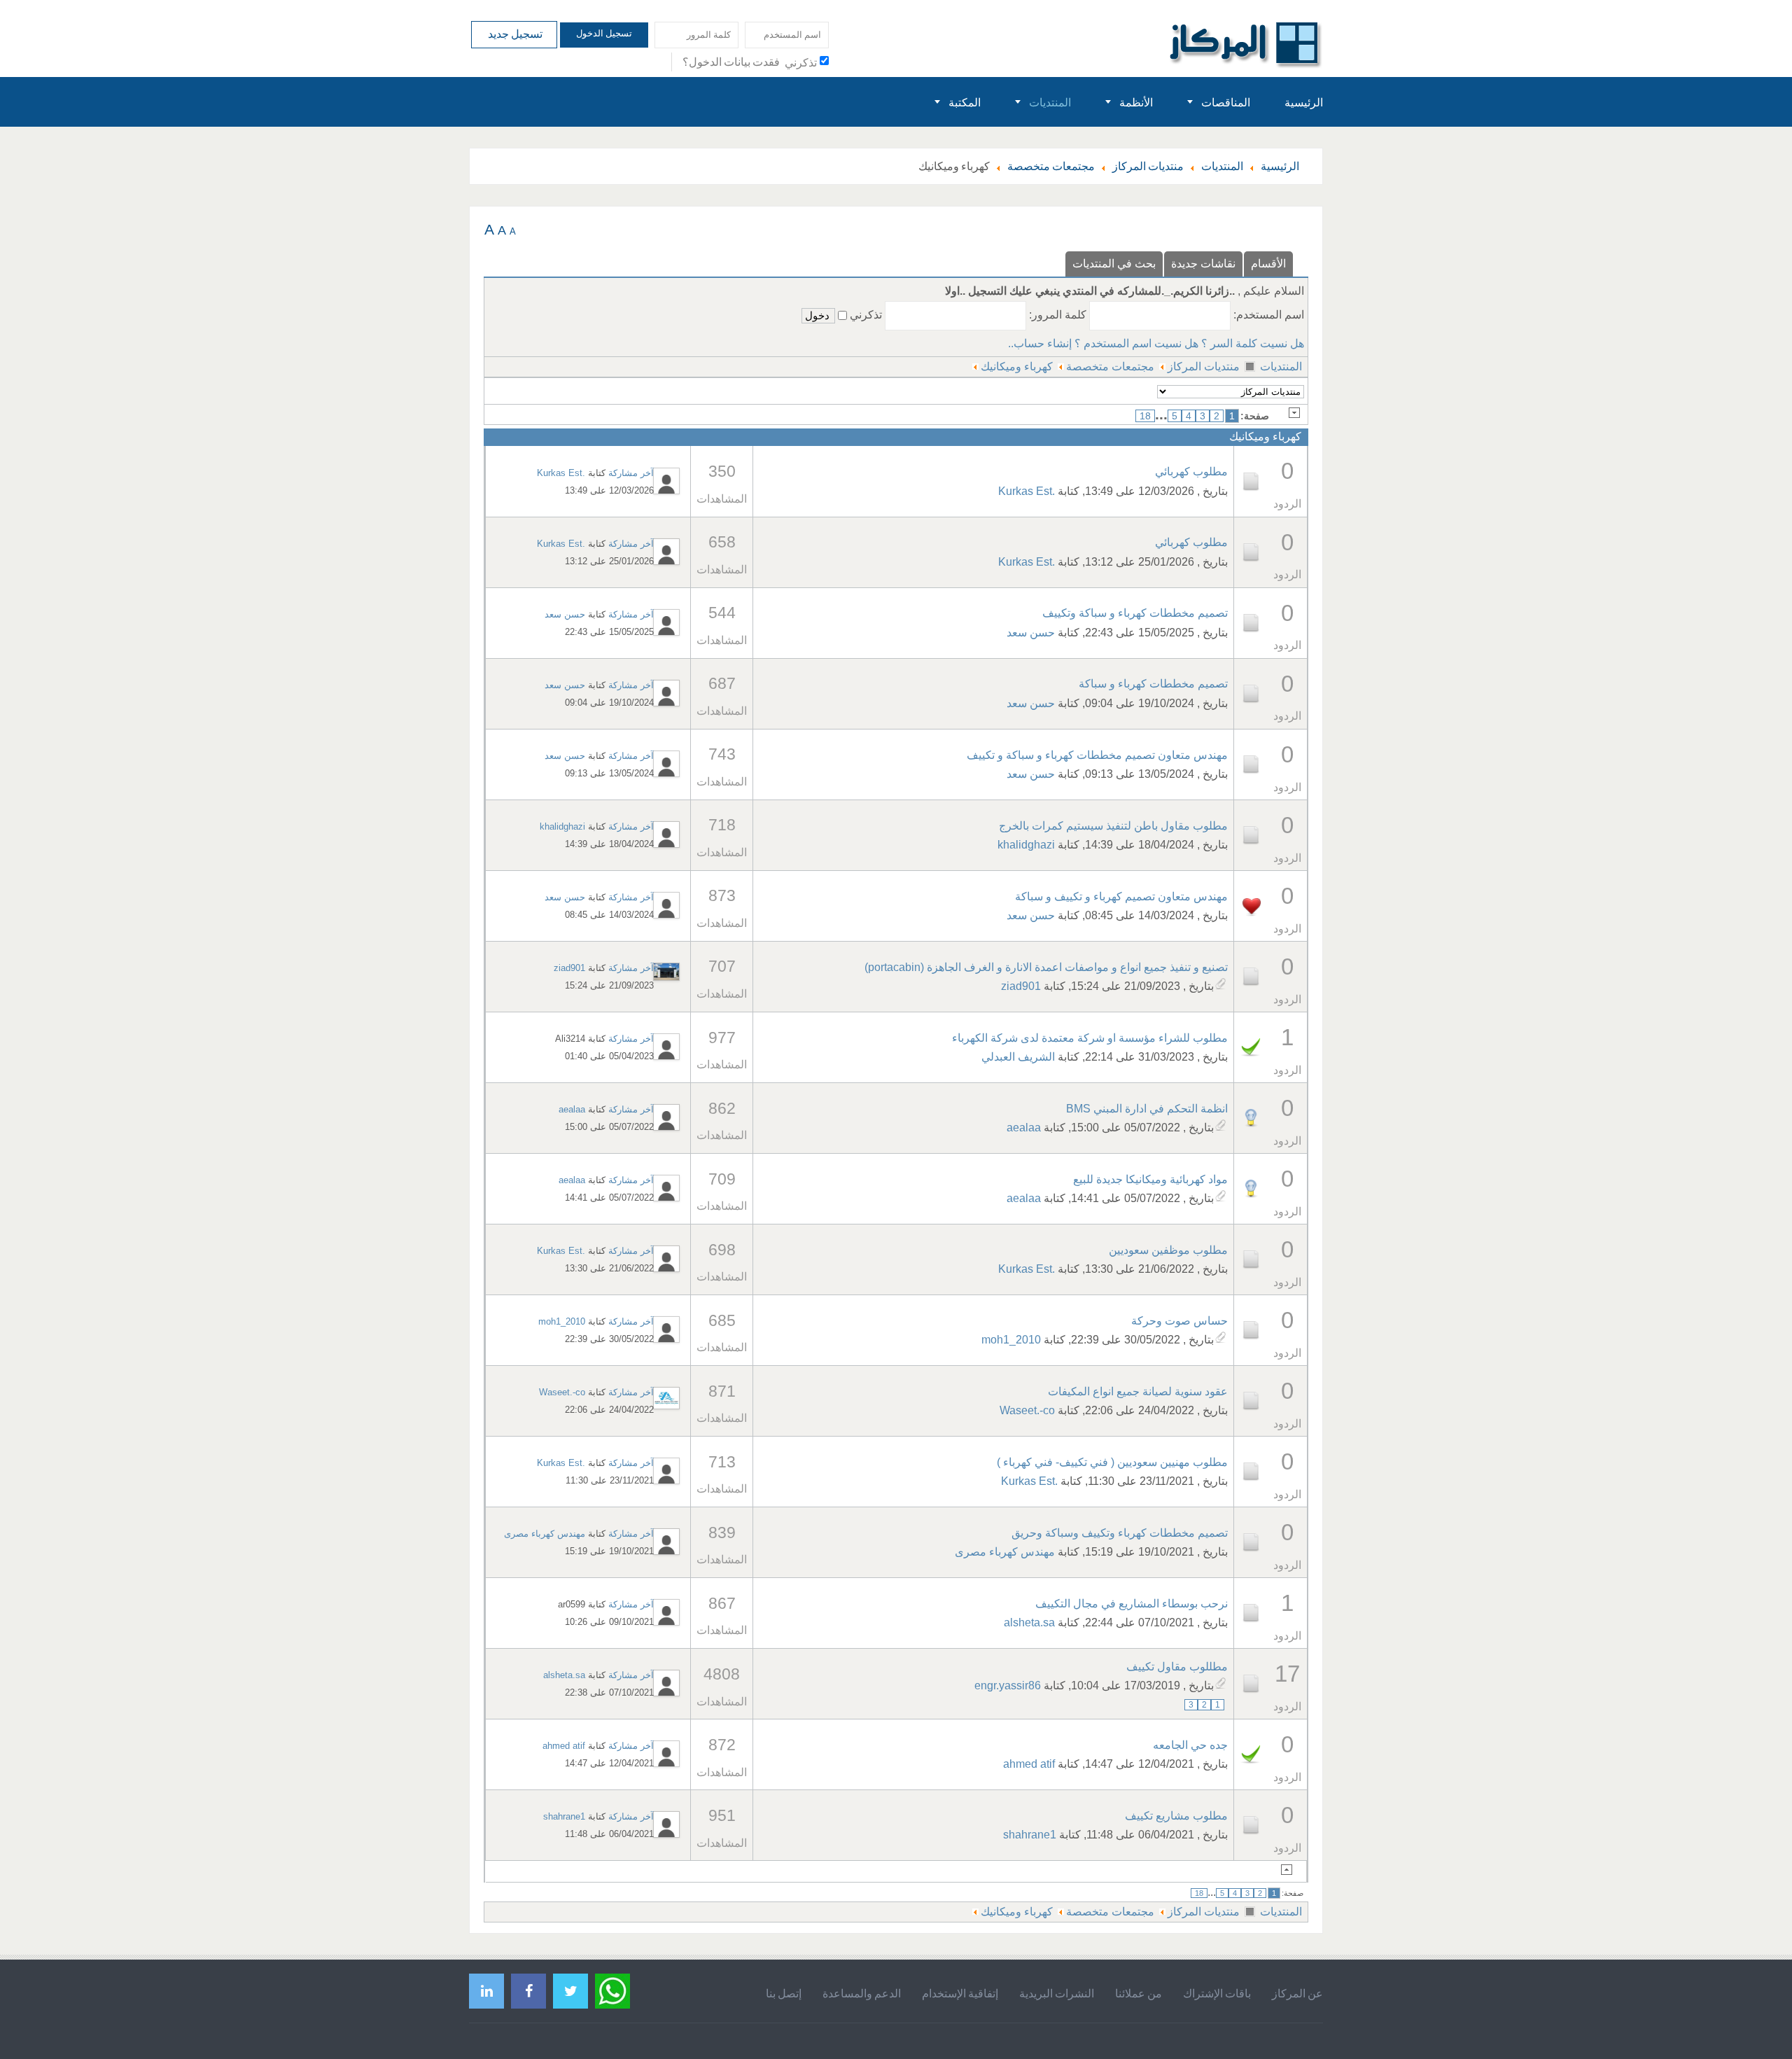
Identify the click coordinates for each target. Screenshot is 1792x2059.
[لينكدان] (486, 1991)
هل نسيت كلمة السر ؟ (1253, 343)
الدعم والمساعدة (862, 1993)
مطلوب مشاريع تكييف (1176, 1816)
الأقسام (1268, 264)
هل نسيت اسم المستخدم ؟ (1136, 343)
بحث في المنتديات (1114, 264)
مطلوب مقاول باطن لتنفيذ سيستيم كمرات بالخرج (1113, 826)
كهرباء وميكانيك (1017, 367)
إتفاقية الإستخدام (960, 1993)
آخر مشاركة (631, 473)
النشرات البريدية (1057, 1993)
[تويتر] (570, 1991)
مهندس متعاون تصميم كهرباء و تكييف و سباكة (1121, 896)
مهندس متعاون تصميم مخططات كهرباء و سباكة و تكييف (1097, 755)
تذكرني (801, 62)
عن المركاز (1297, 1993)
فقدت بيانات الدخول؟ (731, 62)
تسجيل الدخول (604, 33)
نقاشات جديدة (1203, 264)
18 (1145, 416)
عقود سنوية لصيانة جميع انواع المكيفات (1138, 1391)
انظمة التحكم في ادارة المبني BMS (1147, 1109)
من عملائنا (1139, 1993)
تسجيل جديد (514, 34)
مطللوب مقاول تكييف (1177, 1667)
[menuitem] (1304, 102)
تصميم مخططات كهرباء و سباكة (1153, 684)
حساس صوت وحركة (1179, 1321)
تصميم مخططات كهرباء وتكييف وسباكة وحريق (1120, 1533)
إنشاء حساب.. (1040, 343)
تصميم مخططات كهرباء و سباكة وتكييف (1135, 613)
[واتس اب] (612, 1989)
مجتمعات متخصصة (1110, 367)
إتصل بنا (784, 1993)
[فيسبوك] (528, 1991)
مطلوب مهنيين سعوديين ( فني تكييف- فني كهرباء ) (1112, 1462)
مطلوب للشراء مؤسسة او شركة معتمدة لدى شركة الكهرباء (1090, 1038)
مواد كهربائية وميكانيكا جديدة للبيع (1150, 1179)
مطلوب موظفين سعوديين (1168, 1250)
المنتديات (1281, 367)
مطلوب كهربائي (1191, 472)
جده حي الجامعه (1190, 1745)
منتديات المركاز (1204, 367)
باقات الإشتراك (1217, 1993)
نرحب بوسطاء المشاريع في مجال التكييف (1132, 1604)
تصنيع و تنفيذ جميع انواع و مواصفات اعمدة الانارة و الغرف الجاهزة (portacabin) (1046, 967)
